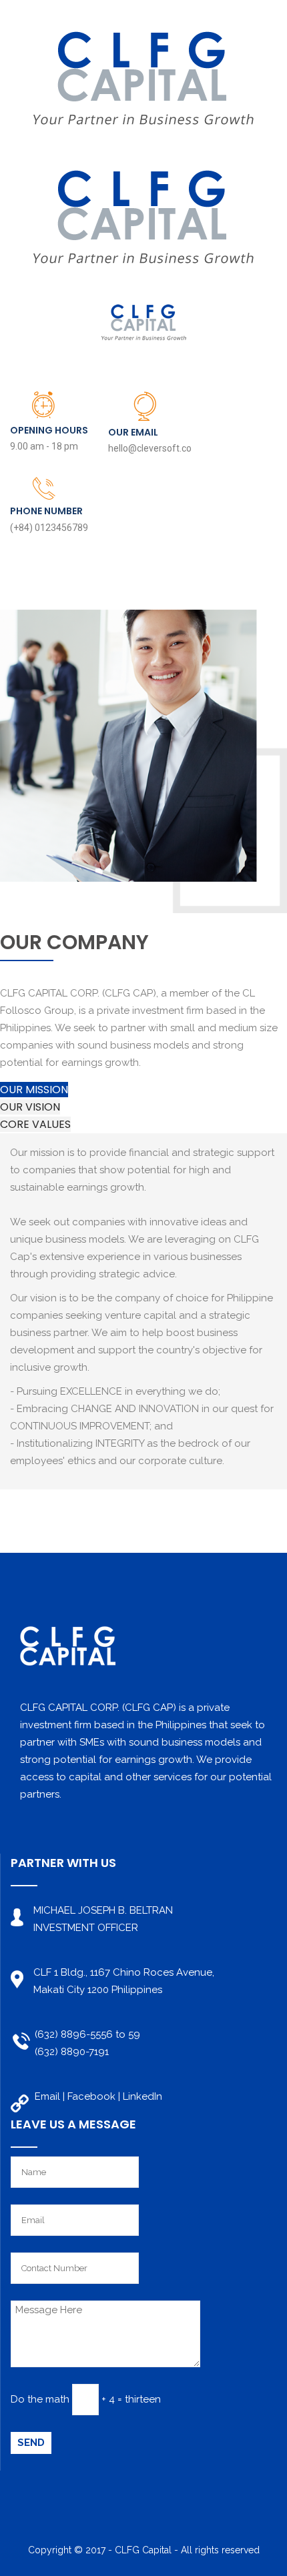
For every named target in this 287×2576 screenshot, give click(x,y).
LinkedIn (142, 2096)
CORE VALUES (35, 1124)
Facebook (91, 2096)
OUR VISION (30, 1107)
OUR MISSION (34, 1090)
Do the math (40, 2399)
